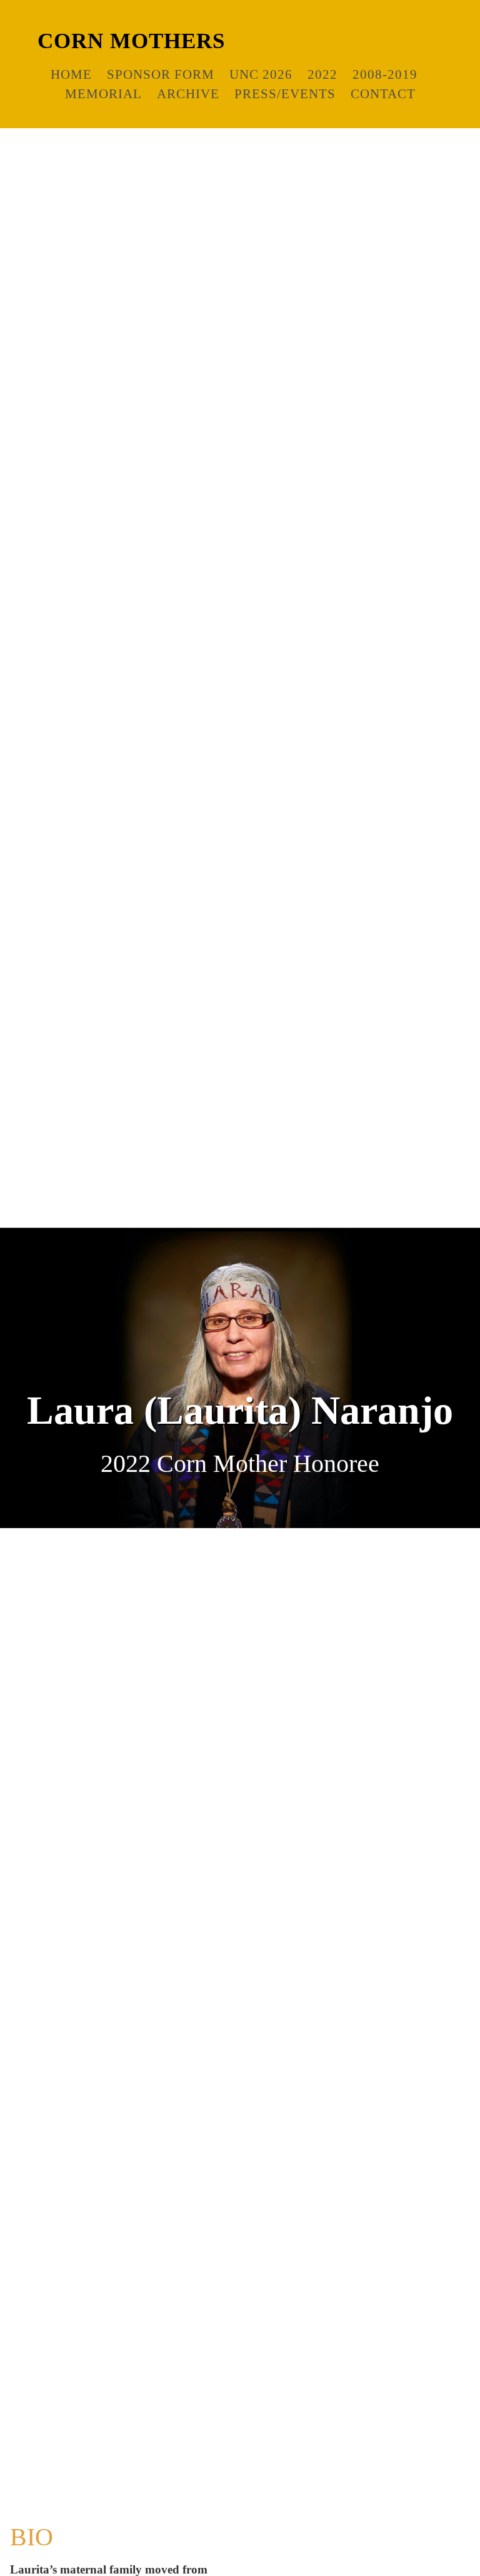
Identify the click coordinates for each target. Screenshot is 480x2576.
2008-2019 (385, 74)
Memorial (103, 94)
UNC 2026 (261, 74)
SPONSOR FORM (161, 74)
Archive (188, 94)
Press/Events (285, 94)
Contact (383, 94)
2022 (322, 74)
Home (71, 74)
